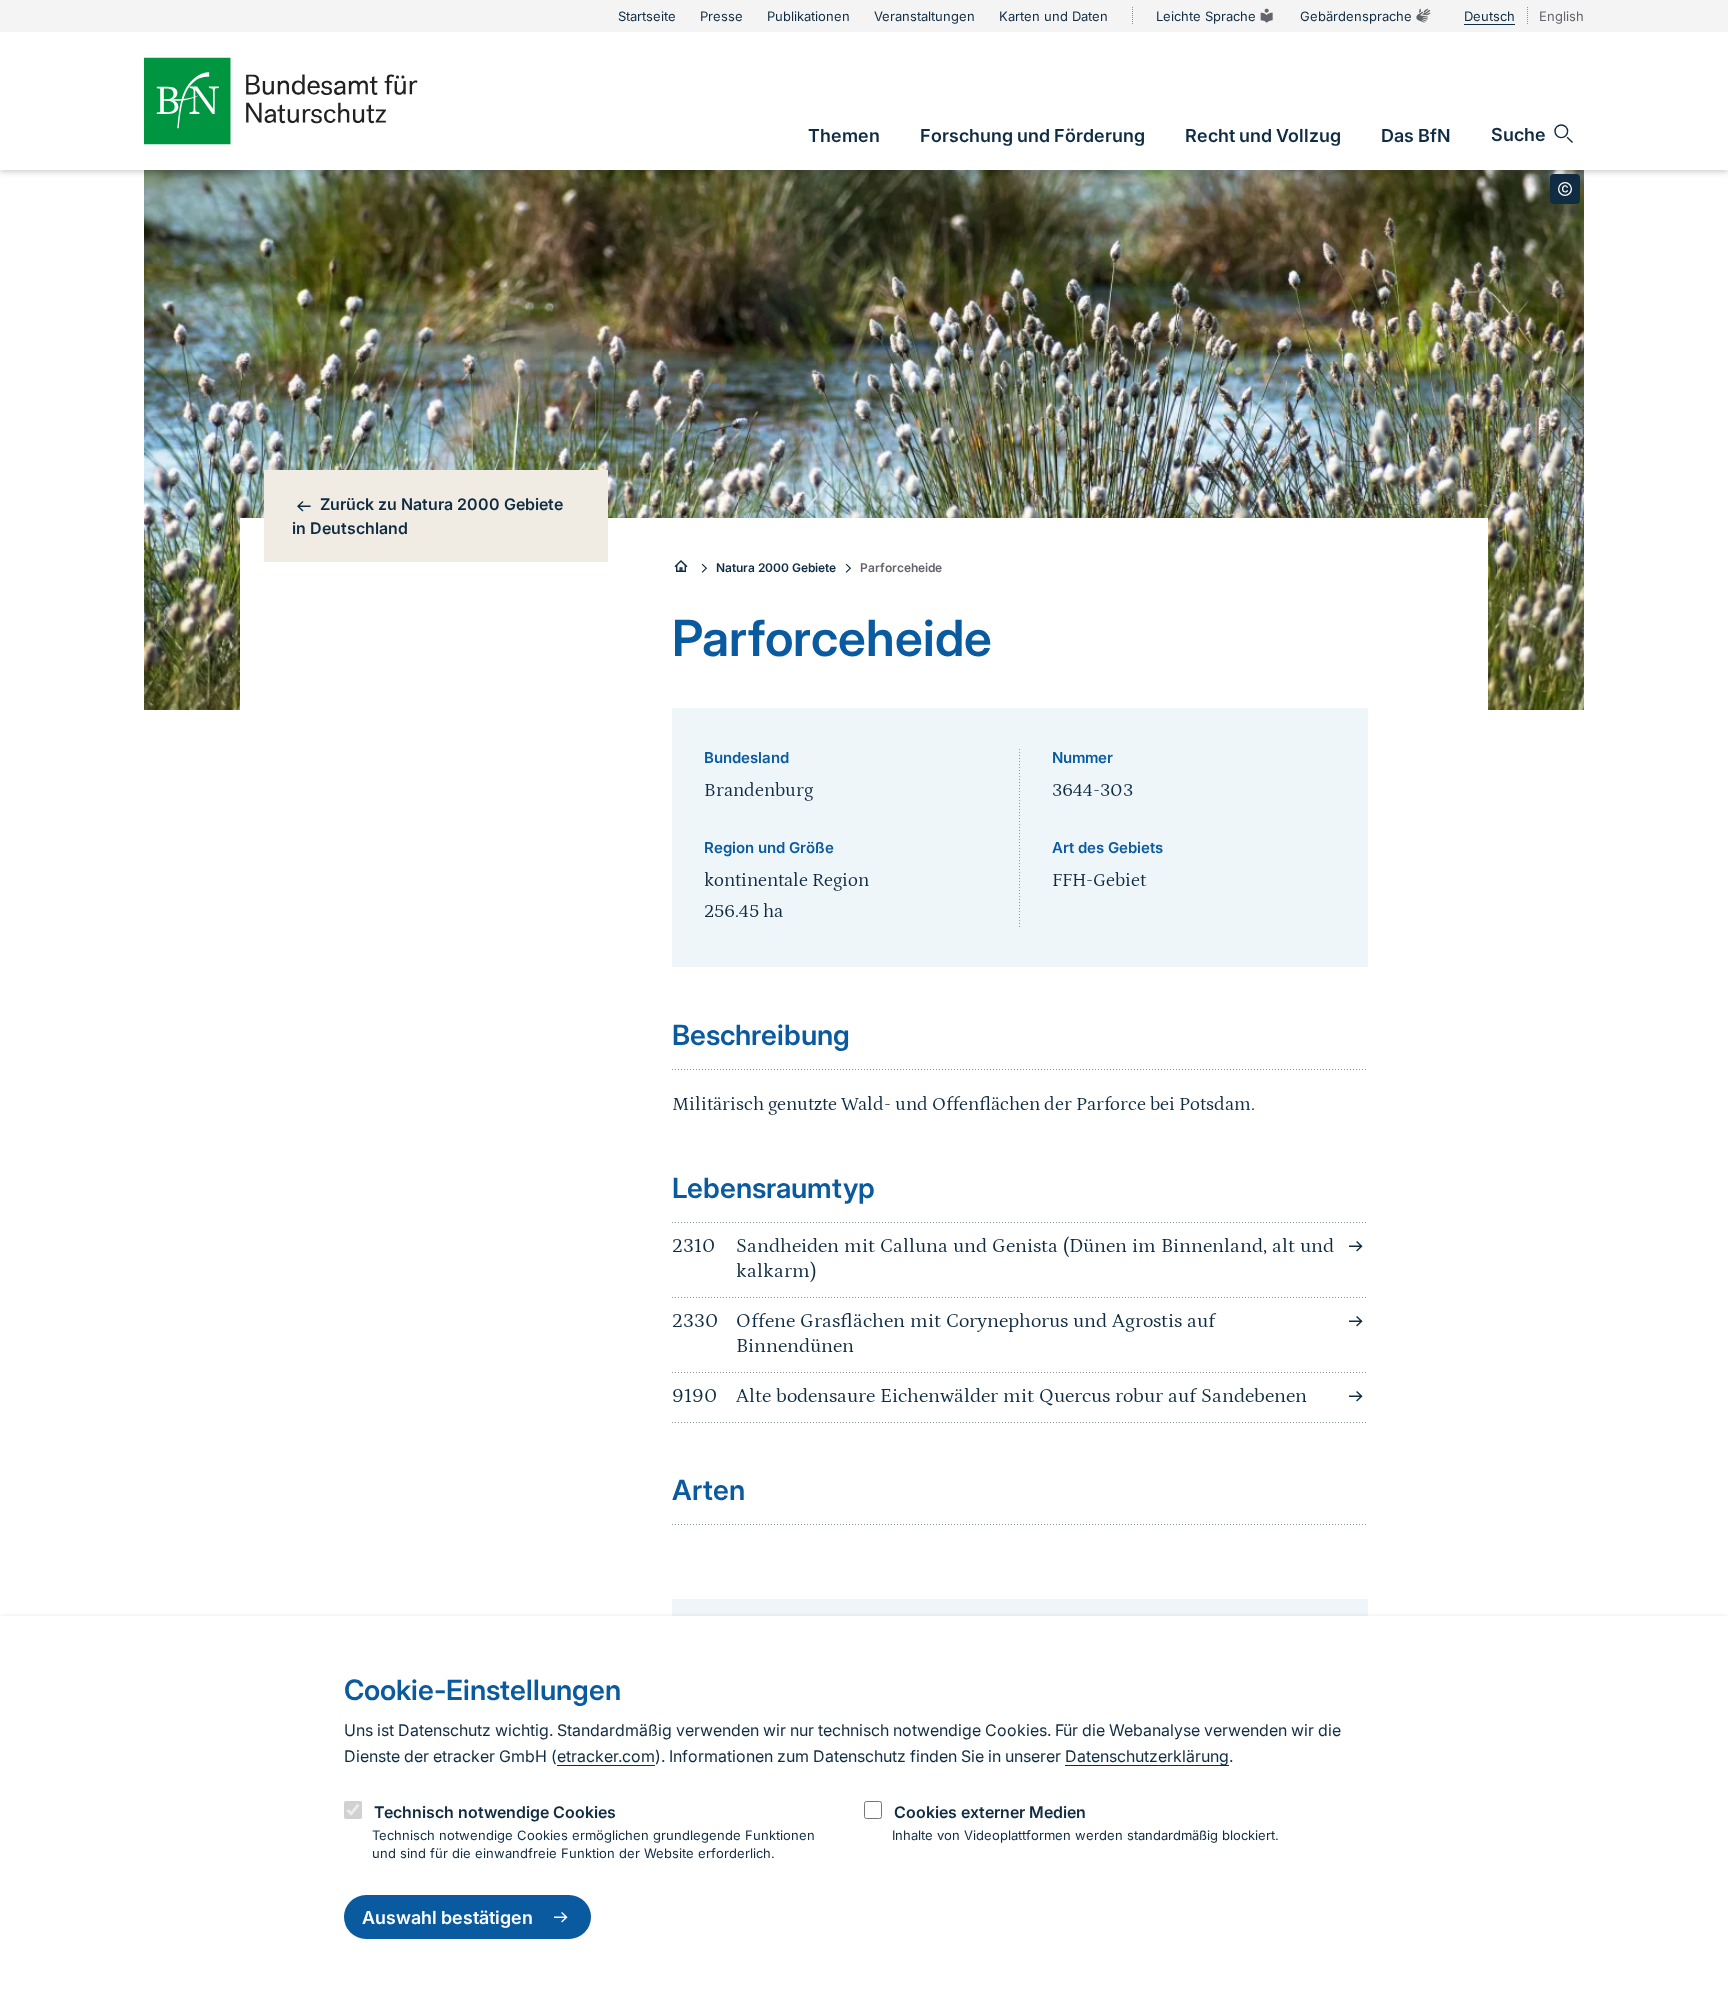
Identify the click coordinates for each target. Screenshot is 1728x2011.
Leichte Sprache (1206, 16)
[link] (844, 135)
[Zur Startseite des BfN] (314, 101)
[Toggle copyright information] (1565, 189)
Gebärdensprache (1356, 16)
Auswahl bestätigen (447, 1917)
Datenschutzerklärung (1147, 1756)
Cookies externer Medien (990, 1812)
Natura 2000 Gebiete (776, 567)
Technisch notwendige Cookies (495, 1812)
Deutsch (1489, 16)
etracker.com (606, 1756)
